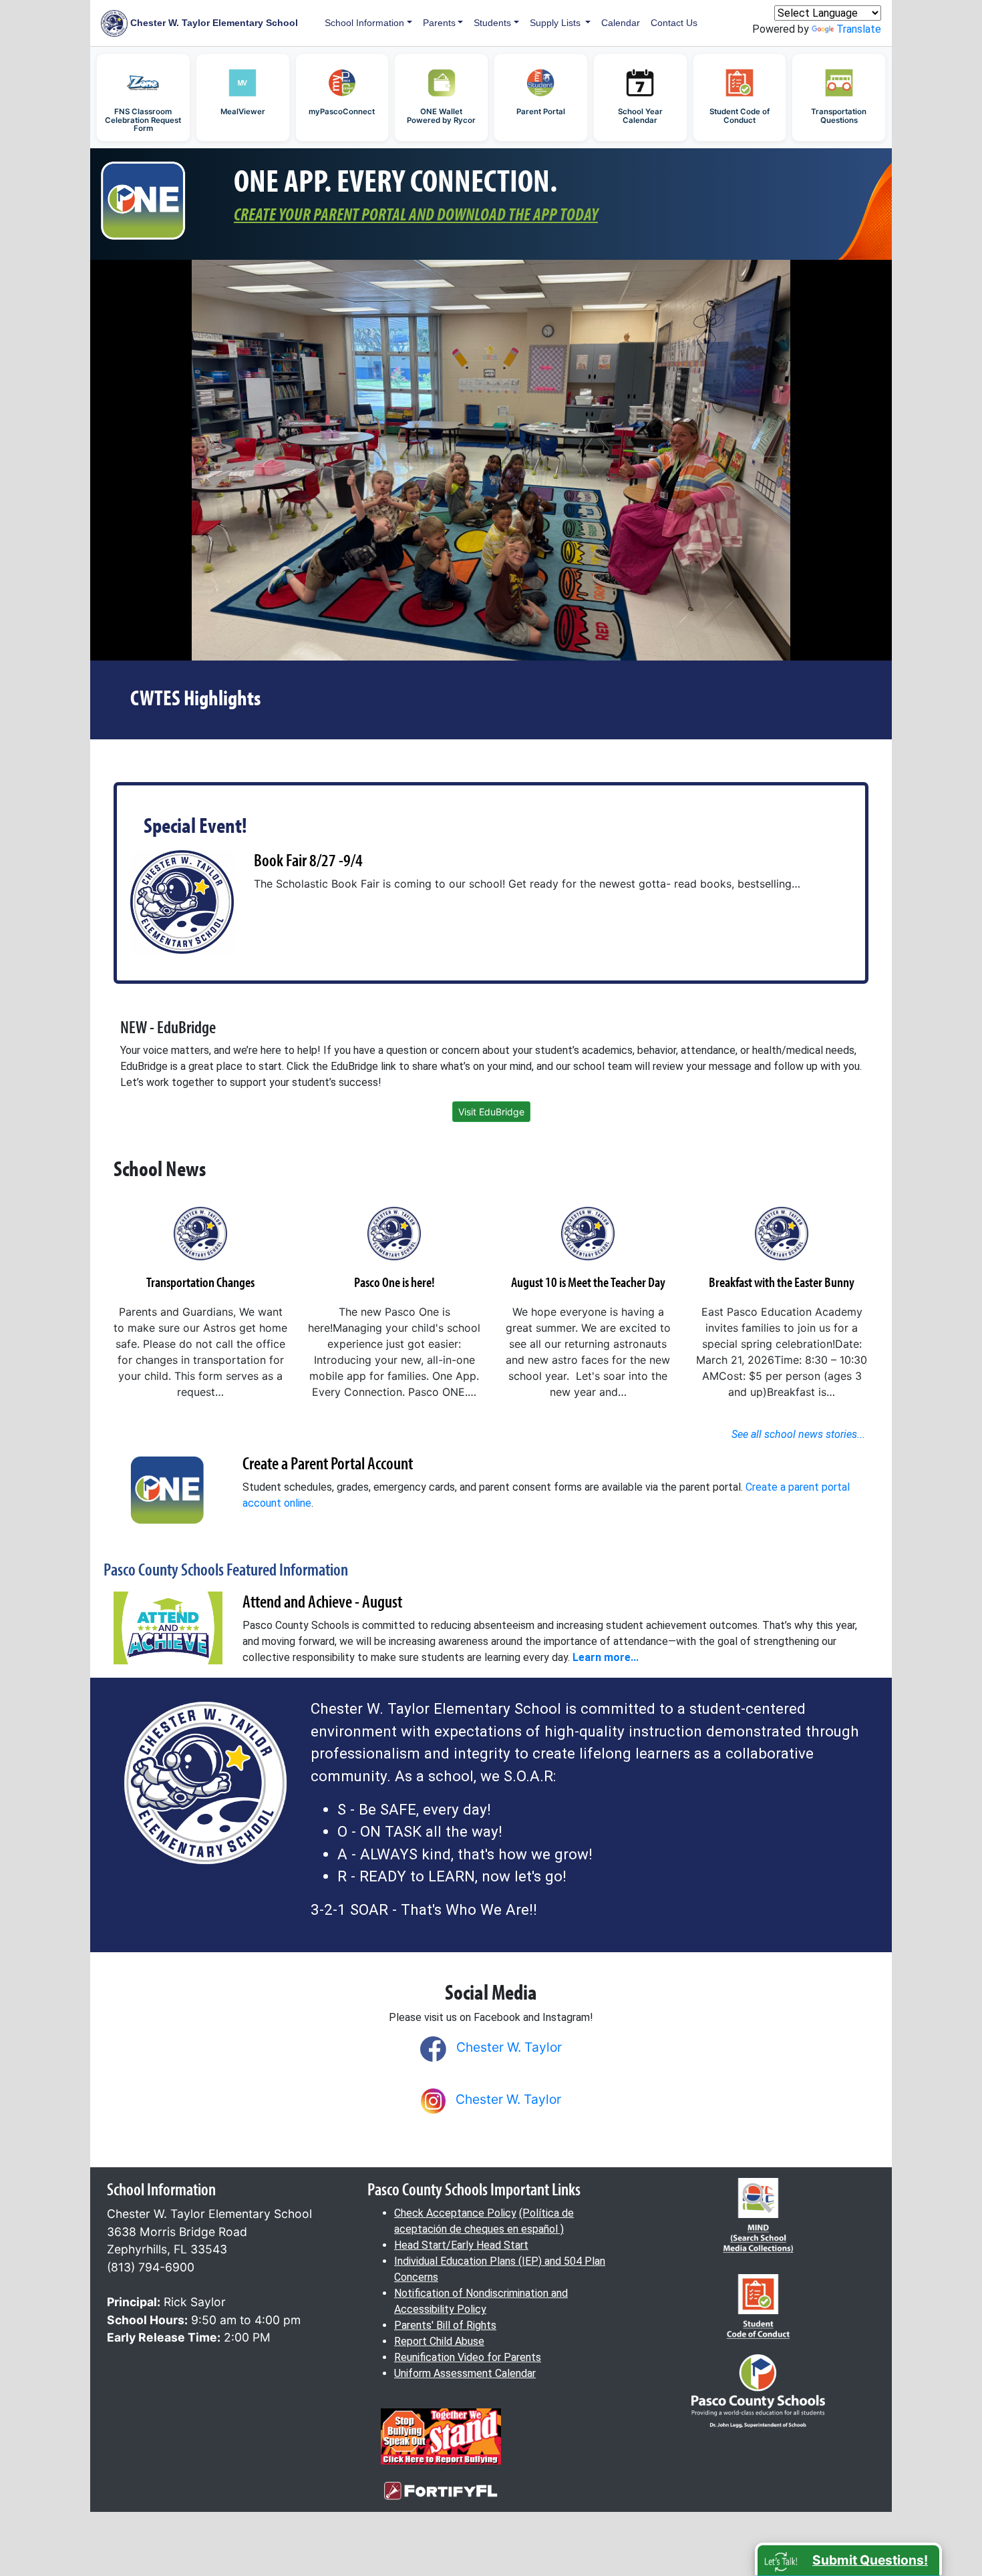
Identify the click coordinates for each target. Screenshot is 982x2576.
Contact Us (674, 23)
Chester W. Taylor (509, 2047)
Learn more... (606, 1657)
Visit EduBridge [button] (491, 1112)
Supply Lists (556, 23)
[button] (848, 2559)
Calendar (621, 23)
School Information (364, 23)
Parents (439, 23)
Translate (859, 29)
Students (492, 23)
